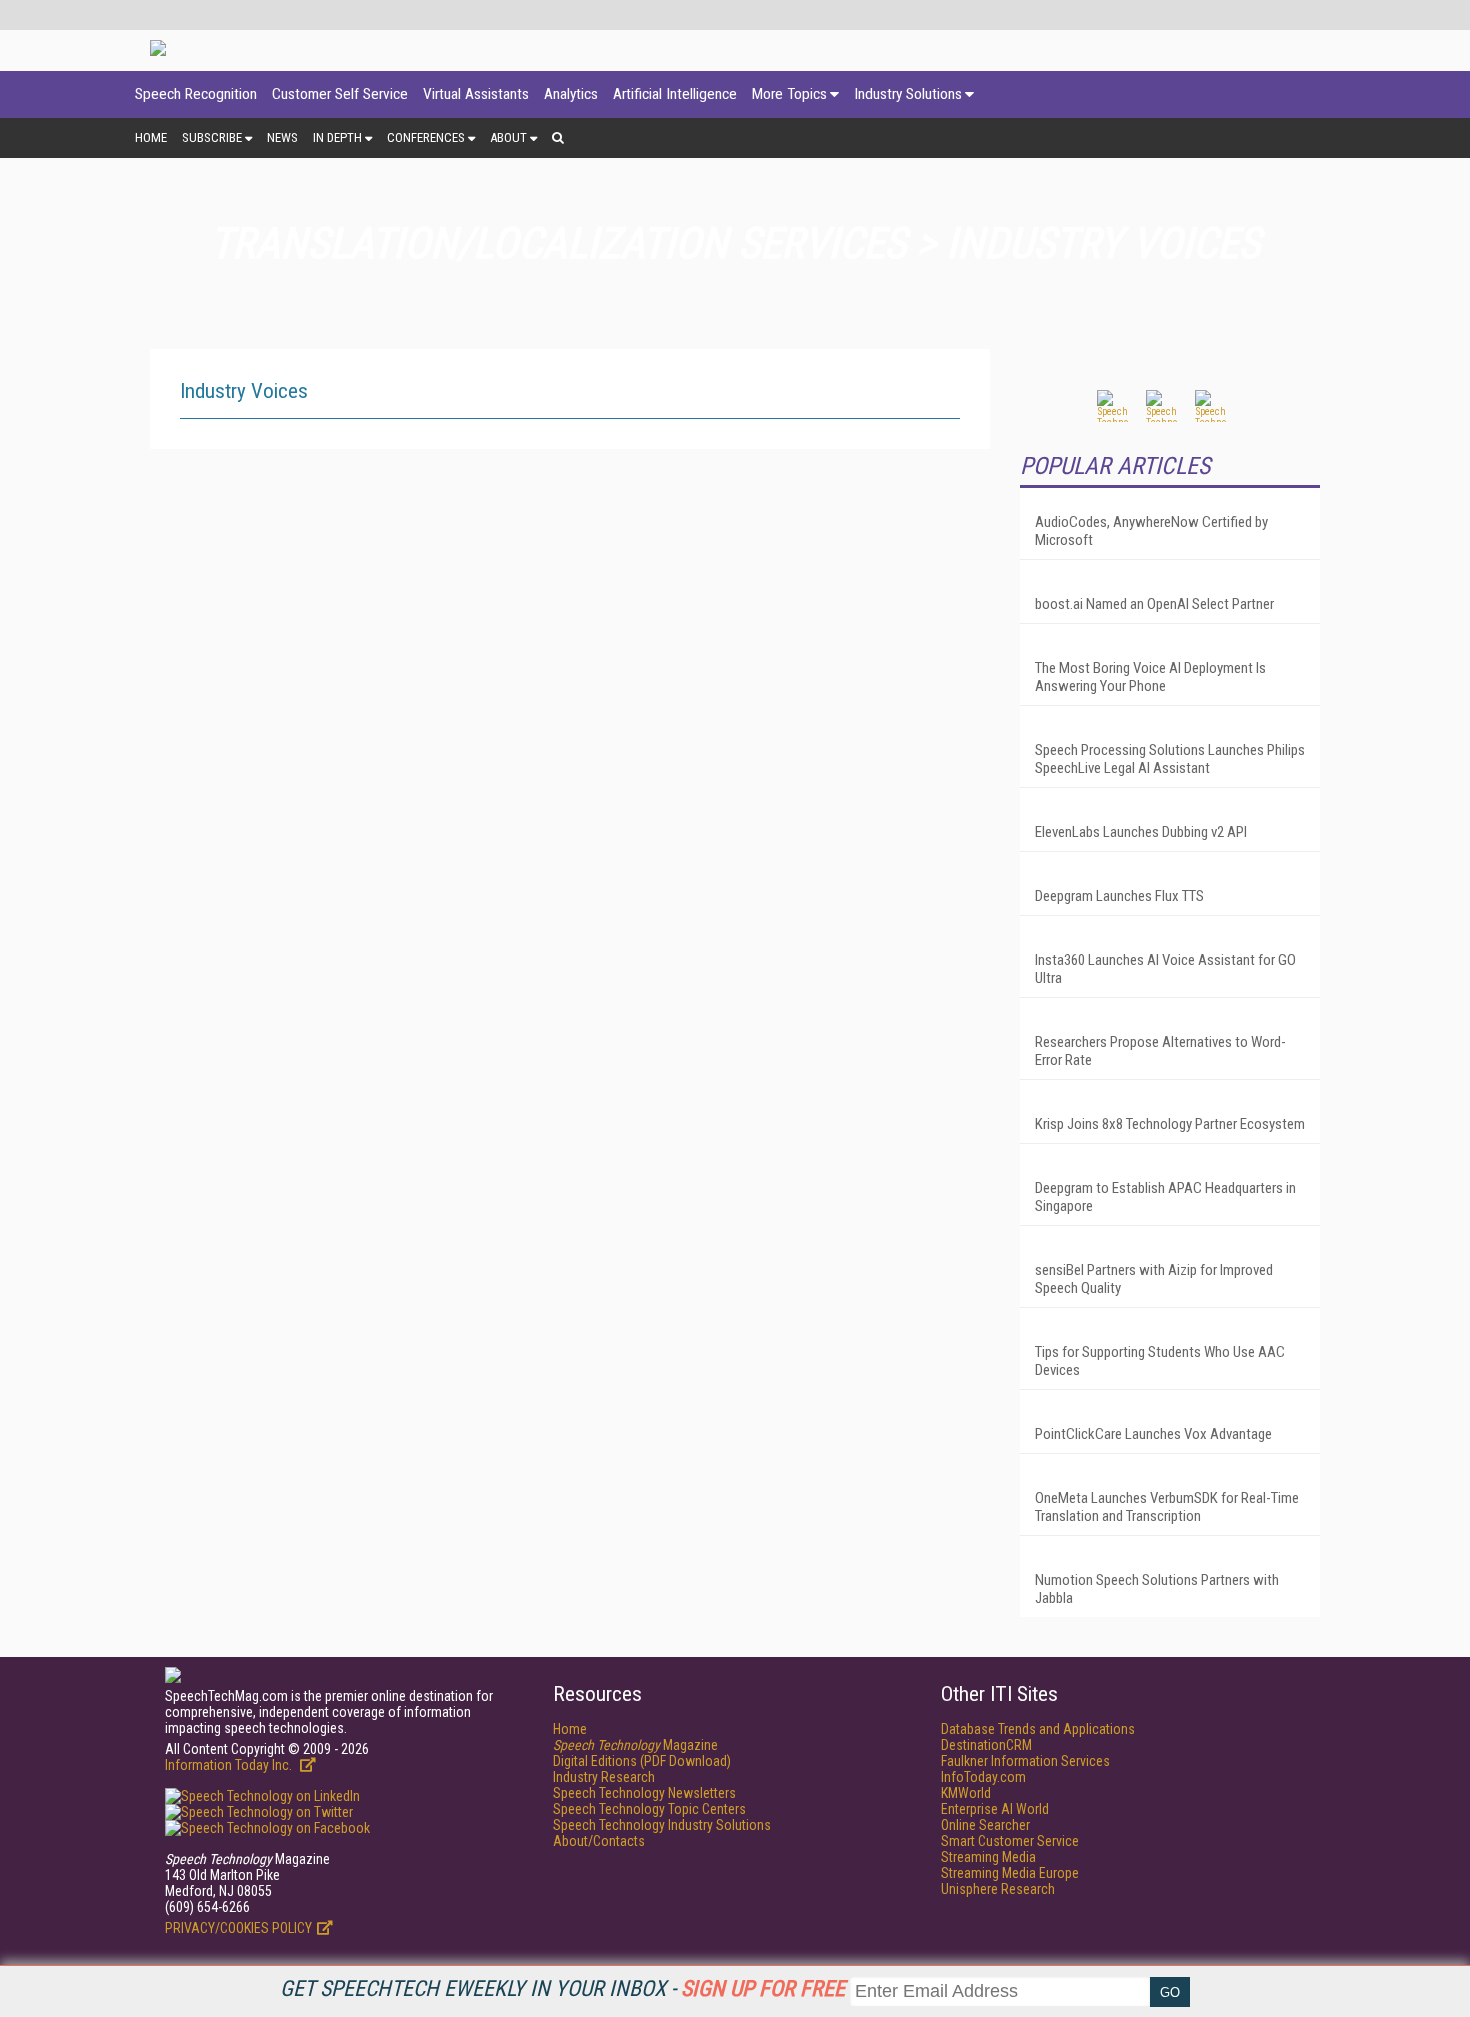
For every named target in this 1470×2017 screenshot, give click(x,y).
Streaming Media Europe (1010, 1873)
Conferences (426, 137)
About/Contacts (599, 1841)
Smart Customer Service (1010, 1841)
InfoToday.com (983, 1777)
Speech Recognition (196, 94)
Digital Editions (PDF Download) (642, 1761)
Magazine (635, 1745)
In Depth (337, 137)
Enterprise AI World (995, 1809)
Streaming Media (988, 1857)
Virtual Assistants (476, 94)
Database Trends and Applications (1038, 1729)
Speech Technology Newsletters (644, 1793)
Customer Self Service (340, 94)
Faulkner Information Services (1025, 1761)
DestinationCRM (986, 1745)
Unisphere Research (998, 1889)
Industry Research (604, 1777)
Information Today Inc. (230, 1765)
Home (151, 137)
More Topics (789, 94)
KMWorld (966, 1793)
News (282, 137)
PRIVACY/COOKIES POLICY (238, 1928)
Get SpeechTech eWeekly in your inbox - (562, 1988)
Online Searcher (985, 1825)
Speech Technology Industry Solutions (662, 1825)
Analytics (571, 94)
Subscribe (212, 137)
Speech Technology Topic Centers (649, 1809)
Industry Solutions (908, 94)
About (508, 137)
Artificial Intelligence (675, 94)
